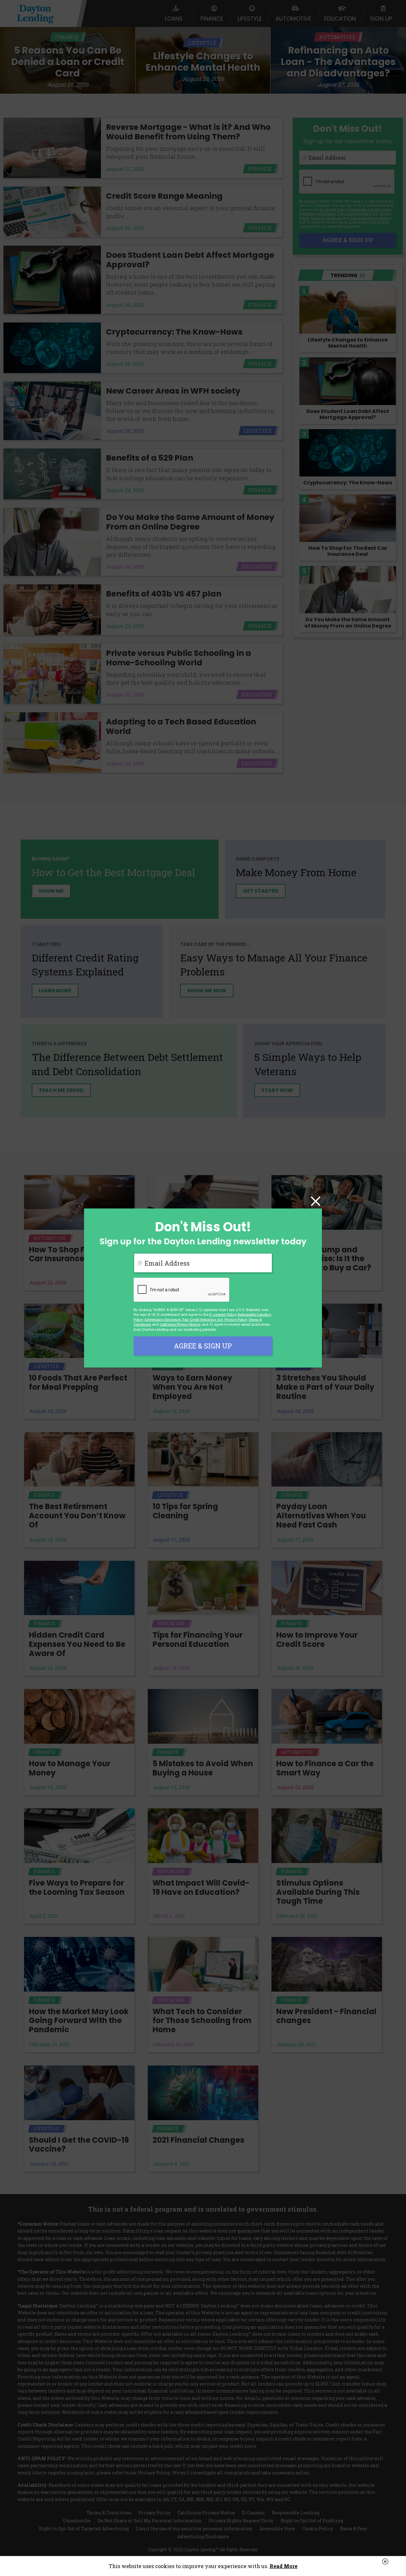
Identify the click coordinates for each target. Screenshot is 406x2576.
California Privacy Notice (180, 1324)
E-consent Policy (223, 1314)
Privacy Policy (236, 1319)
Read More (284, 2566)
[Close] (316, 1202)
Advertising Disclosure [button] (163, 1319)
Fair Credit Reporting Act (203, 1319)
